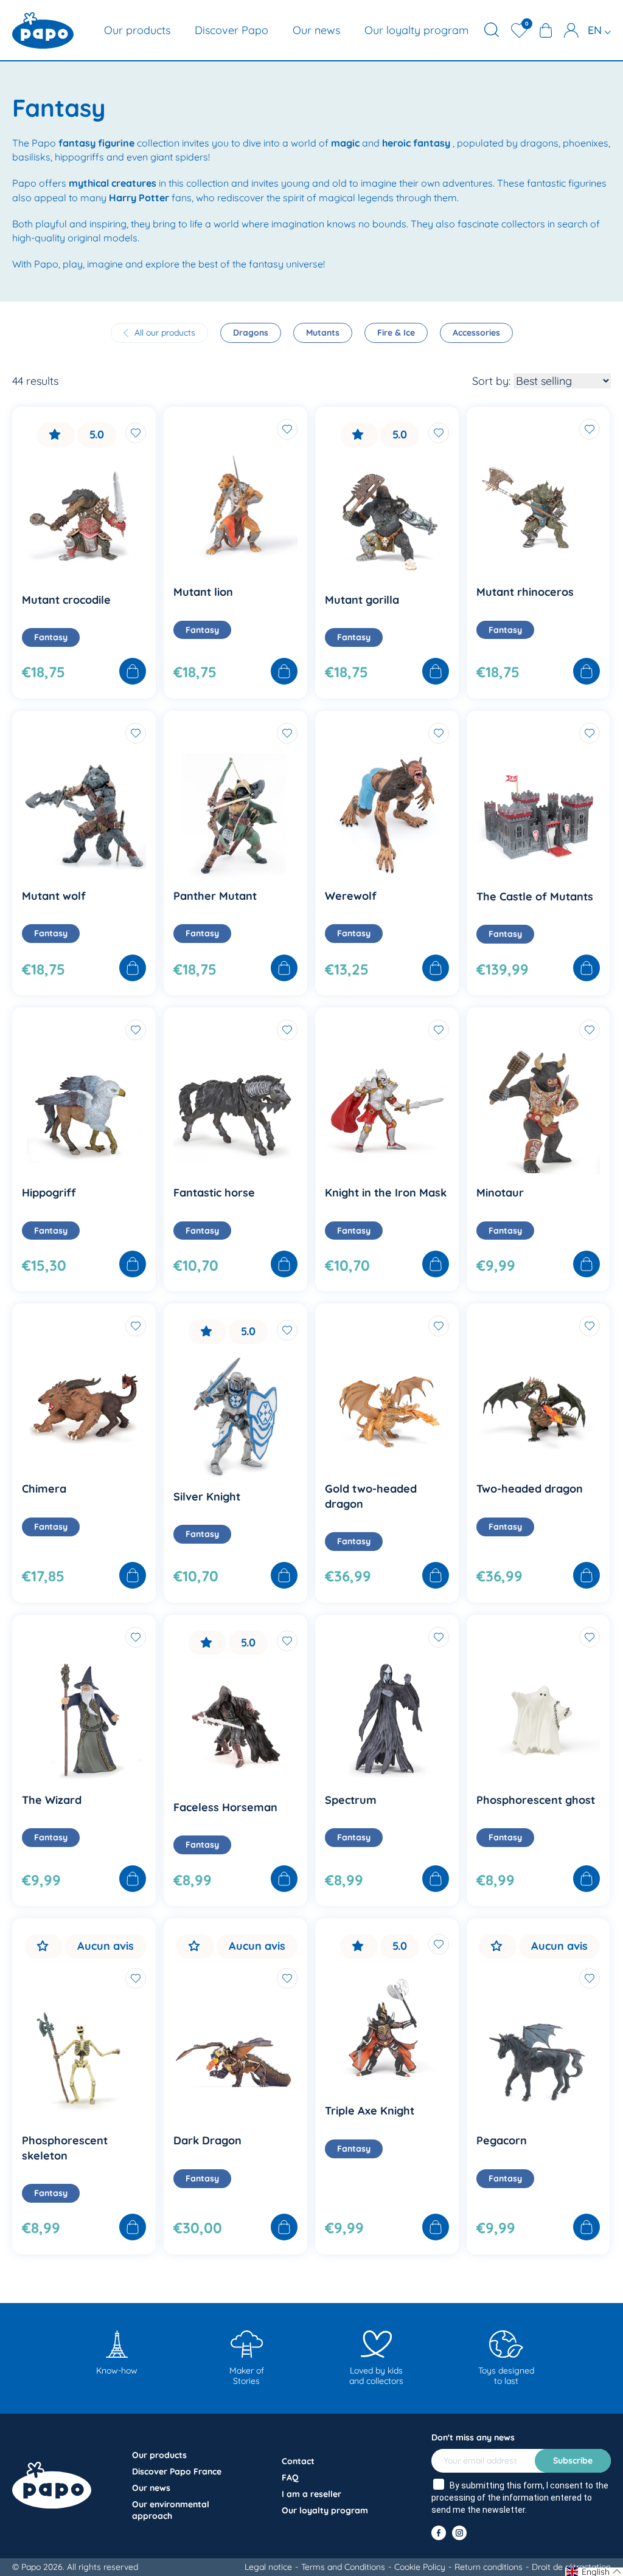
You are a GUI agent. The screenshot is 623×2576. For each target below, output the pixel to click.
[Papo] (43, 30)
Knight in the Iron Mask (386, 1193)
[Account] (571, 30)
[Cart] (546, 30)
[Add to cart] (133, 672)
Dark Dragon (207, 2140)
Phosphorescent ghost (536, 1800)
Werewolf (351, 896)
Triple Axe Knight (370, 2111)
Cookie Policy (420, 2567)
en (596, 30)
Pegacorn (502, 2140)
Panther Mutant (215, 896)
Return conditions (489, 2567)
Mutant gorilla (362, 600)
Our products (137, 30)
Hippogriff (49, 1193)
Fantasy (51, 637)
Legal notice (268, 2567)
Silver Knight (207, 1497)
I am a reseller (311, 2494)
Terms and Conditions (343, 2567)
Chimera (44, 1489)
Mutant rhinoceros (525, 592)
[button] (594, 2572)
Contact (298, 2461)
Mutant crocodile (66, 600)
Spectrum (351, 1800)
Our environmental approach (171, 2510)
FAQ (290, 2478)
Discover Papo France (177, 2471)
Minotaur (500, 1193)
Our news (316, 30)
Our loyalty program (416, 30)
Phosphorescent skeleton (65, 2148)
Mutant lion (203, 592)
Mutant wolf (54, 896)
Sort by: (491, 381)
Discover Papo (231, 30)
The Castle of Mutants (535, 896)
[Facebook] (439, 2533)
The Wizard (52, 1800)
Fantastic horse (214, 1193)
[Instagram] (459, 2533)
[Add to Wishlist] (136, 433)
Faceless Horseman (225, 1807)
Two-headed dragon (530, 1489)
